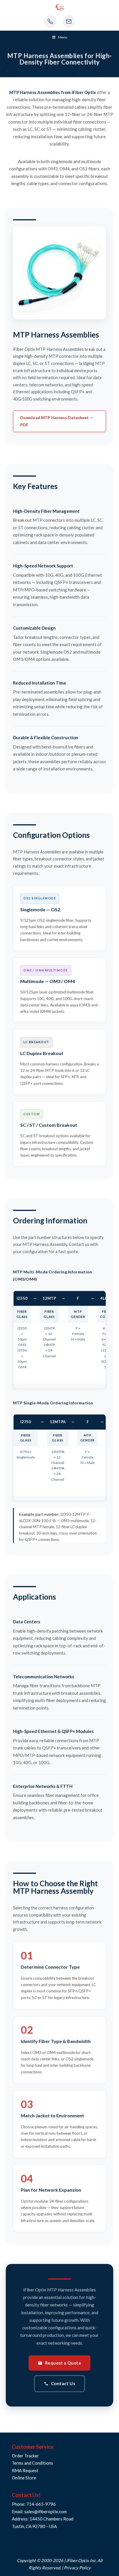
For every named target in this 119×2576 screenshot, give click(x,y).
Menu (63, 37)
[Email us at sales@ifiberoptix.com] (69, 21)
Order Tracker (25, 2456)
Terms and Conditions (32, 2463)
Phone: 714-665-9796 (34, 2504)
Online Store (24, 2478)
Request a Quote (63, 2363)
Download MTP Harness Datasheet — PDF (57, 421)
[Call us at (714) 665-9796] (50, 21)
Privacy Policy (77, 2568)
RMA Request (25, 2470)
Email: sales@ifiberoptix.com (39, 2512)
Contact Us (63, 2383)
